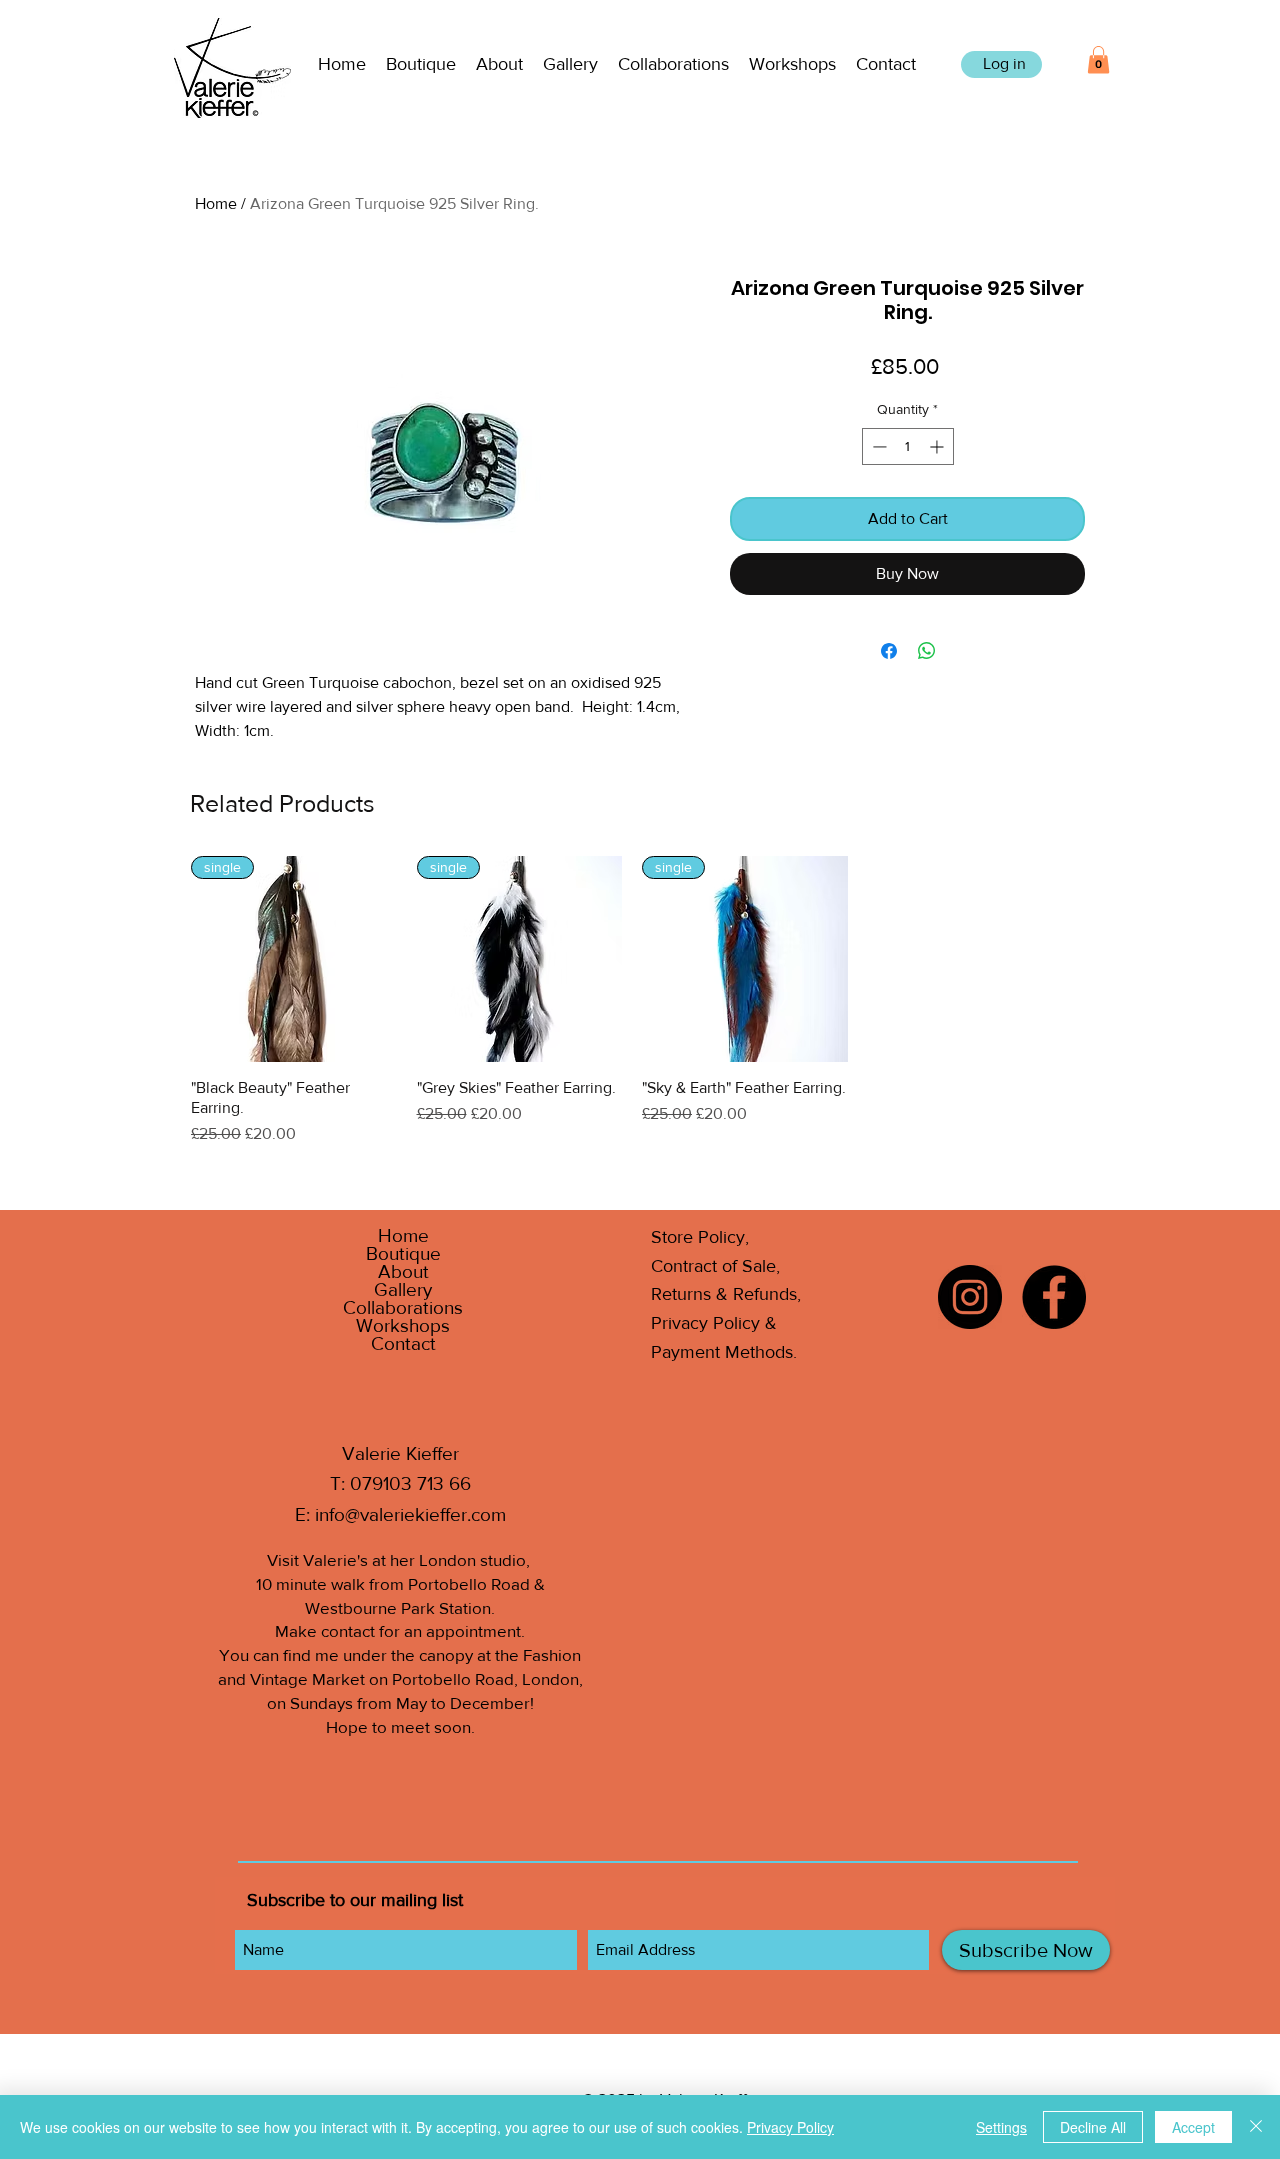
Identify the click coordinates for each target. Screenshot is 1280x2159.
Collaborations (403, 1308)
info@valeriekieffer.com (410, 1514)
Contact (403, 1344)
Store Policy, (700, 1237)
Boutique (403, 1254)
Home (216, 203)
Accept (1193, 2127)
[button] (421, 64)
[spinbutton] (908, 446)
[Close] (1256, 2127)
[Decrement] (877, 446)
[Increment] (938, 446)
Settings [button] (1001, 2127)
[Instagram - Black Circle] (970, 1297)
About (403, 1272)
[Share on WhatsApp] (927, 651)
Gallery (403, 1290)
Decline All (1093, 2127)
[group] (632, 1001)
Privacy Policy (790, 2127)
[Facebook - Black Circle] (1054, 1297)
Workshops (403, 1326)
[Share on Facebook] (889, 651)
